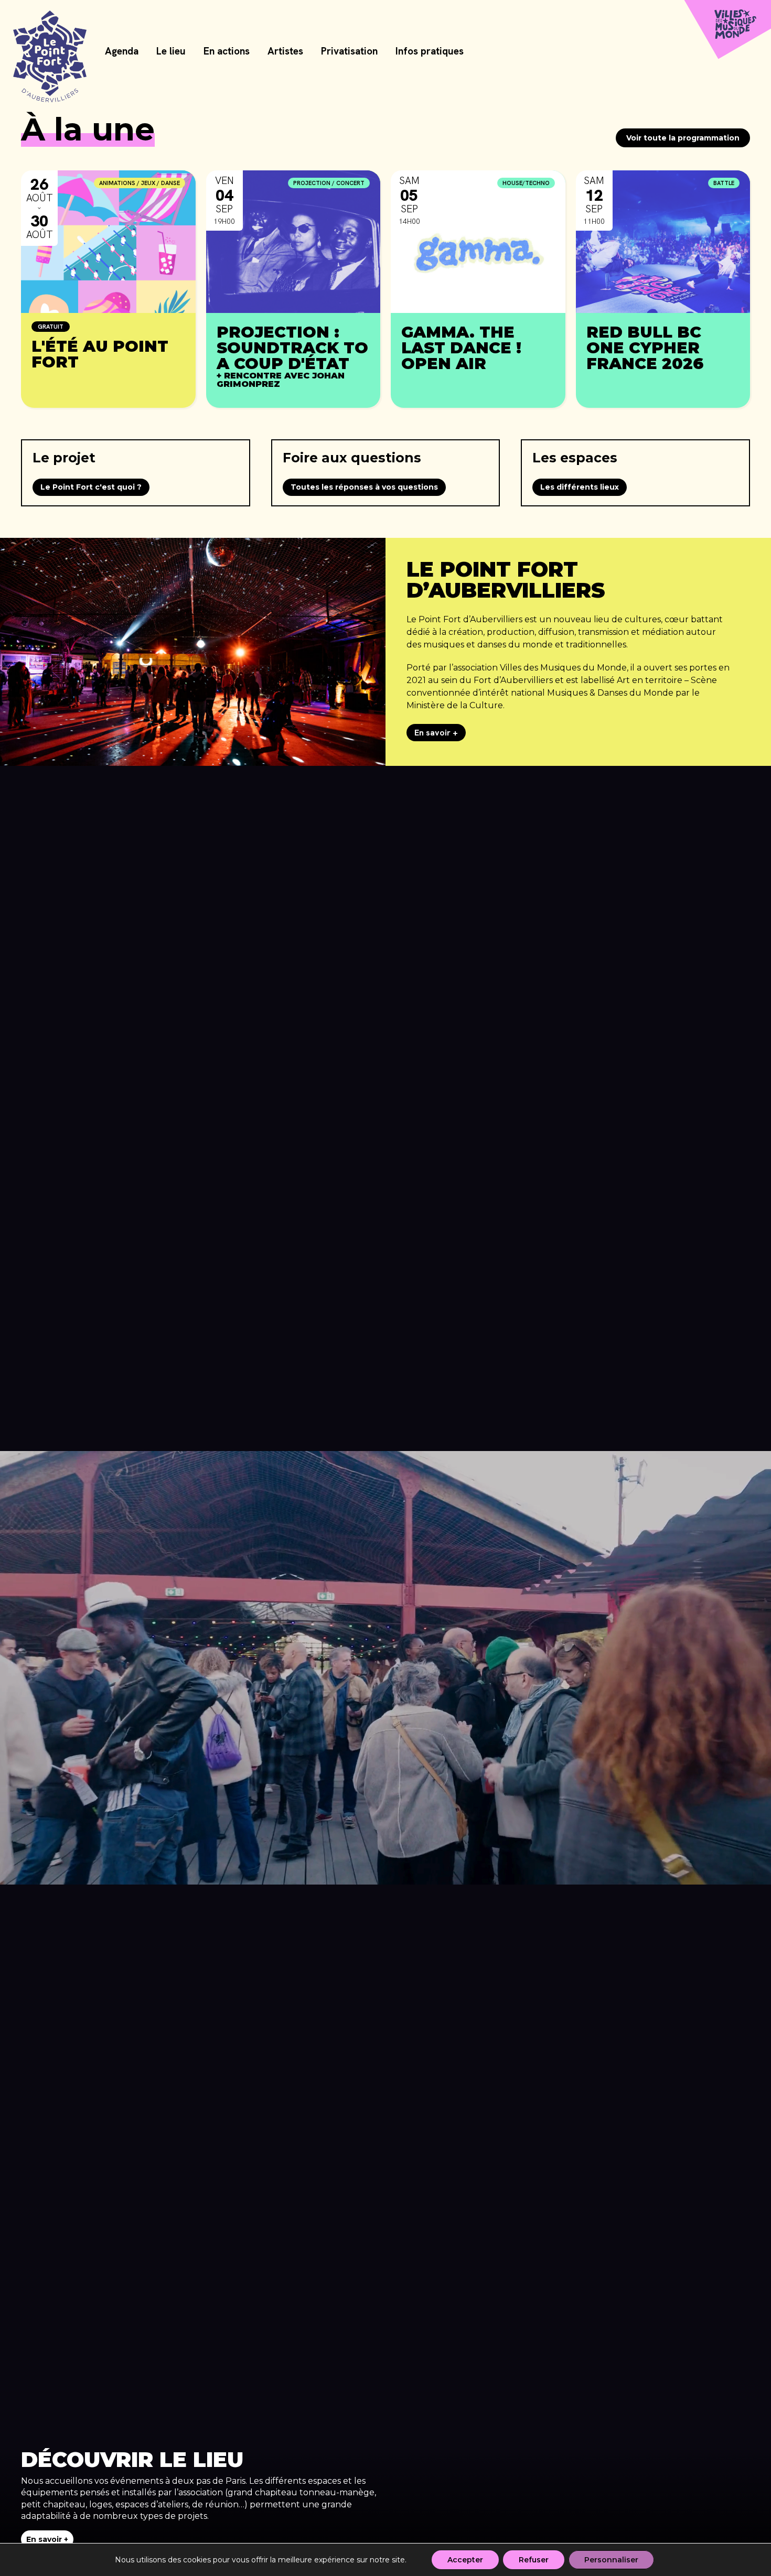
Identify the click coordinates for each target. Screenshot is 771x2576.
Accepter (465, 2560)
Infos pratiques (430, 52)
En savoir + (436, 733)
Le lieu (171, 52)
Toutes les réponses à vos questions (364, 487)
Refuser (534, 2560)
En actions (227, 52)
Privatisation (349, 52)
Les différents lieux (580, 487)
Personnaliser (611, 2560)
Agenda (122, 52)
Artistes (285, 52)
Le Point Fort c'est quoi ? (91, 487)
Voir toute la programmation (683, 138)
